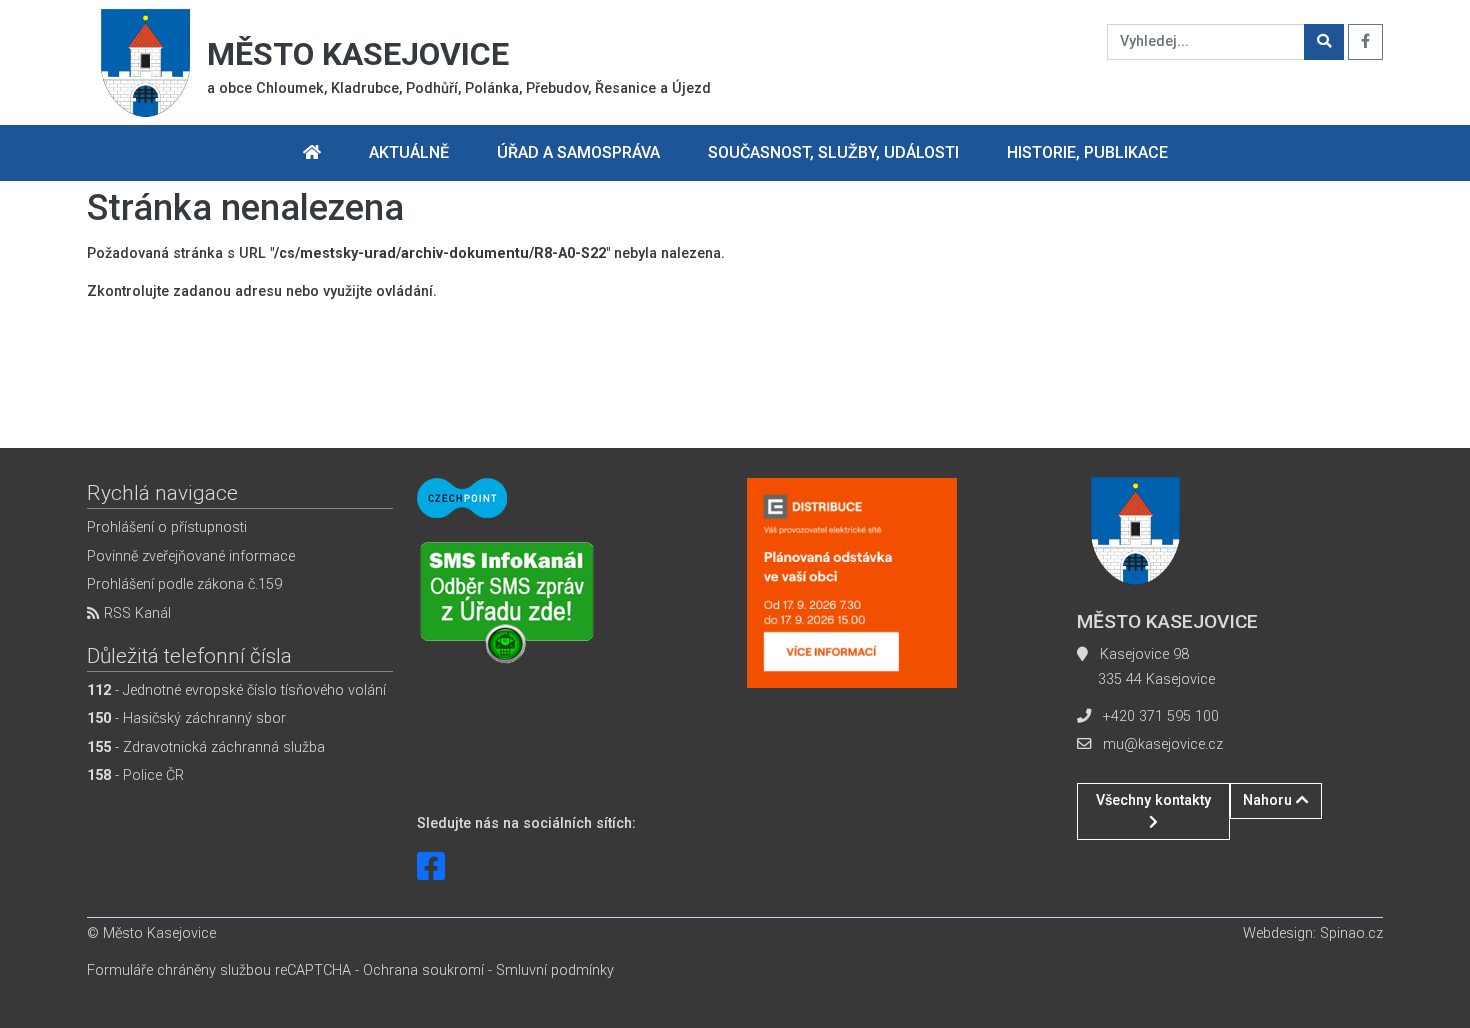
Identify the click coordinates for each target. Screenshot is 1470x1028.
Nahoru (1269, 800)
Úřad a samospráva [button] (578, 152)
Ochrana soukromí (423, 970)
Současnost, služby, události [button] (833, 152)
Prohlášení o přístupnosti (167, 527)
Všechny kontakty (1153, 800)
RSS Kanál (135, 613)
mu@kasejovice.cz (1163, 744)
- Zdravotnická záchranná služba (206, 747)
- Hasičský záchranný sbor (186, 718)
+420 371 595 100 (1161, 716)
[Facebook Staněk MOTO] (431, 867)
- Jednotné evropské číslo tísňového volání (236, 690)
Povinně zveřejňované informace (191, 556)
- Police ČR (135, 775)
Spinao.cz (1351, 933)
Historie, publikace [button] (1087, 152)
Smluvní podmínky (555, 970)
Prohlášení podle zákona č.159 (184, 584)
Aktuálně (409, 152)
